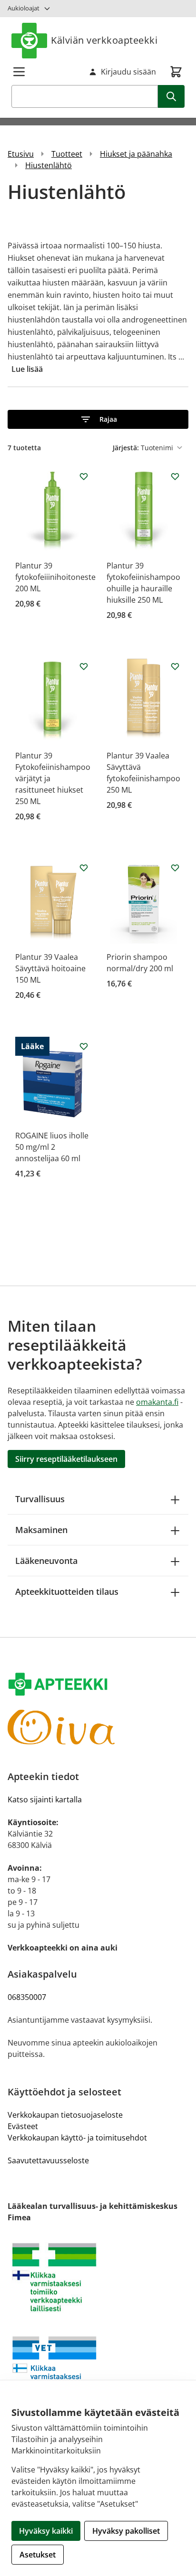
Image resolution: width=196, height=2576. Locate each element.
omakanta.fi (157, 1402)
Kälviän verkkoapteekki (104, 40)
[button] (98, 419)
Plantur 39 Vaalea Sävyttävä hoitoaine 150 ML (50, 968)
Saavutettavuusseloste (48, 2160)
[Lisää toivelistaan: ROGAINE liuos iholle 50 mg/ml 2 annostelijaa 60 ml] (84, 1046)
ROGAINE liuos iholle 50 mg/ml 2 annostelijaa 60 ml (52, 1147)
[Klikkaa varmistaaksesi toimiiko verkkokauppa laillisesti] (98, 2277)
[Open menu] (19, 72)
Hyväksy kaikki (46, 2531)
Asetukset (38, 2555)
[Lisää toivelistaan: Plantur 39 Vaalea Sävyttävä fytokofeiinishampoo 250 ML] (175, 666)
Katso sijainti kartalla (45, 1799)
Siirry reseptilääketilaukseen (66, 1459)
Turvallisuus (40, 1499)
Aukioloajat (24, 8)
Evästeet (23, 2126)
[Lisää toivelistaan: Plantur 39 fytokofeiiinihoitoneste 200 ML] (84, 476)
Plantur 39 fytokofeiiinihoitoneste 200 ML (55, 577)
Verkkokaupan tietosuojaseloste (65, 2115)
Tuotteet (67, 154)
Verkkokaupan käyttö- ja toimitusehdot (77, 2138)
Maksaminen (41, 1530)
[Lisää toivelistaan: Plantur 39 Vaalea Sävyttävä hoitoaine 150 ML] (84, 868)
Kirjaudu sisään (128, 72)
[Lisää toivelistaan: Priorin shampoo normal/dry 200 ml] (175, 868)
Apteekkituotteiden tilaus (67, 1591)
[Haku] (171, 96)
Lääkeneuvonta (46, 1561)
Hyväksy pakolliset (126, 2531)
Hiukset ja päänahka (136, 154)
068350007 (27, 1997)
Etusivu (21, 154)
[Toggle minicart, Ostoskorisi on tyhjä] (176, 72)
